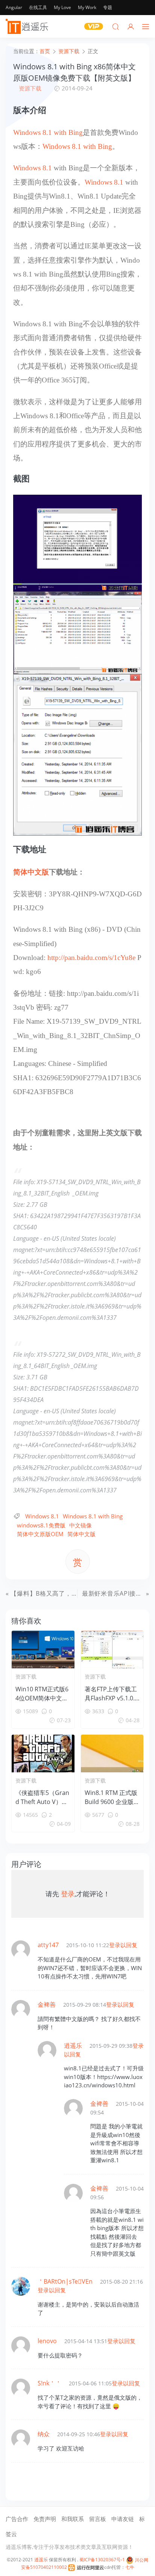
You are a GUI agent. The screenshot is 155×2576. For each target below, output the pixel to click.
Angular (14, 7)
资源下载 (30, 88)
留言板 (98, 2519)
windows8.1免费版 (41, 1525)
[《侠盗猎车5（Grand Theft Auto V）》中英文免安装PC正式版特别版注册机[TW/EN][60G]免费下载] (43, 1754)
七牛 (130, 2567)
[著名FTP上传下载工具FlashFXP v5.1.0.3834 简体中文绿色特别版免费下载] (112, 1650)
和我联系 (73, 2519)
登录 (68, 1894)
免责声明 (45, 2519)
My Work (87, 7)
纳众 (44, 2434)
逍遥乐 (41, 2560)
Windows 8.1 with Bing (48, 132)
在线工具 (38, 7)
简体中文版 (31, 872)
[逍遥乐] (28, 26)
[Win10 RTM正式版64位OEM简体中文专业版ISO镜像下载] (43, 1650)
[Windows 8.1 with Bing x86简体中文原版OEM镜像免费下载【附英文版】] (77, 543)
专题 (108, 7)
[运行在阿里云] (86, 2567)
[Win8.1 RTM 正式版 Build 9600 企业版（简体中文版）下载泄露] (112, 1754)
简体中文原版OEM (40, 1534)
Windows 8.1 (33, 168)
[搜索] (115, 26)
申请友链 (123, 2519)
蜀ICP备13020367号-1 (102, 2560)
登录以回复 (123, 1945)
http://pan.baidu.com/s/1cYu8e (91, 958)
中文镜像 (81, 1525)
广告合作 (17, 2519)
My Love (62, 7)
